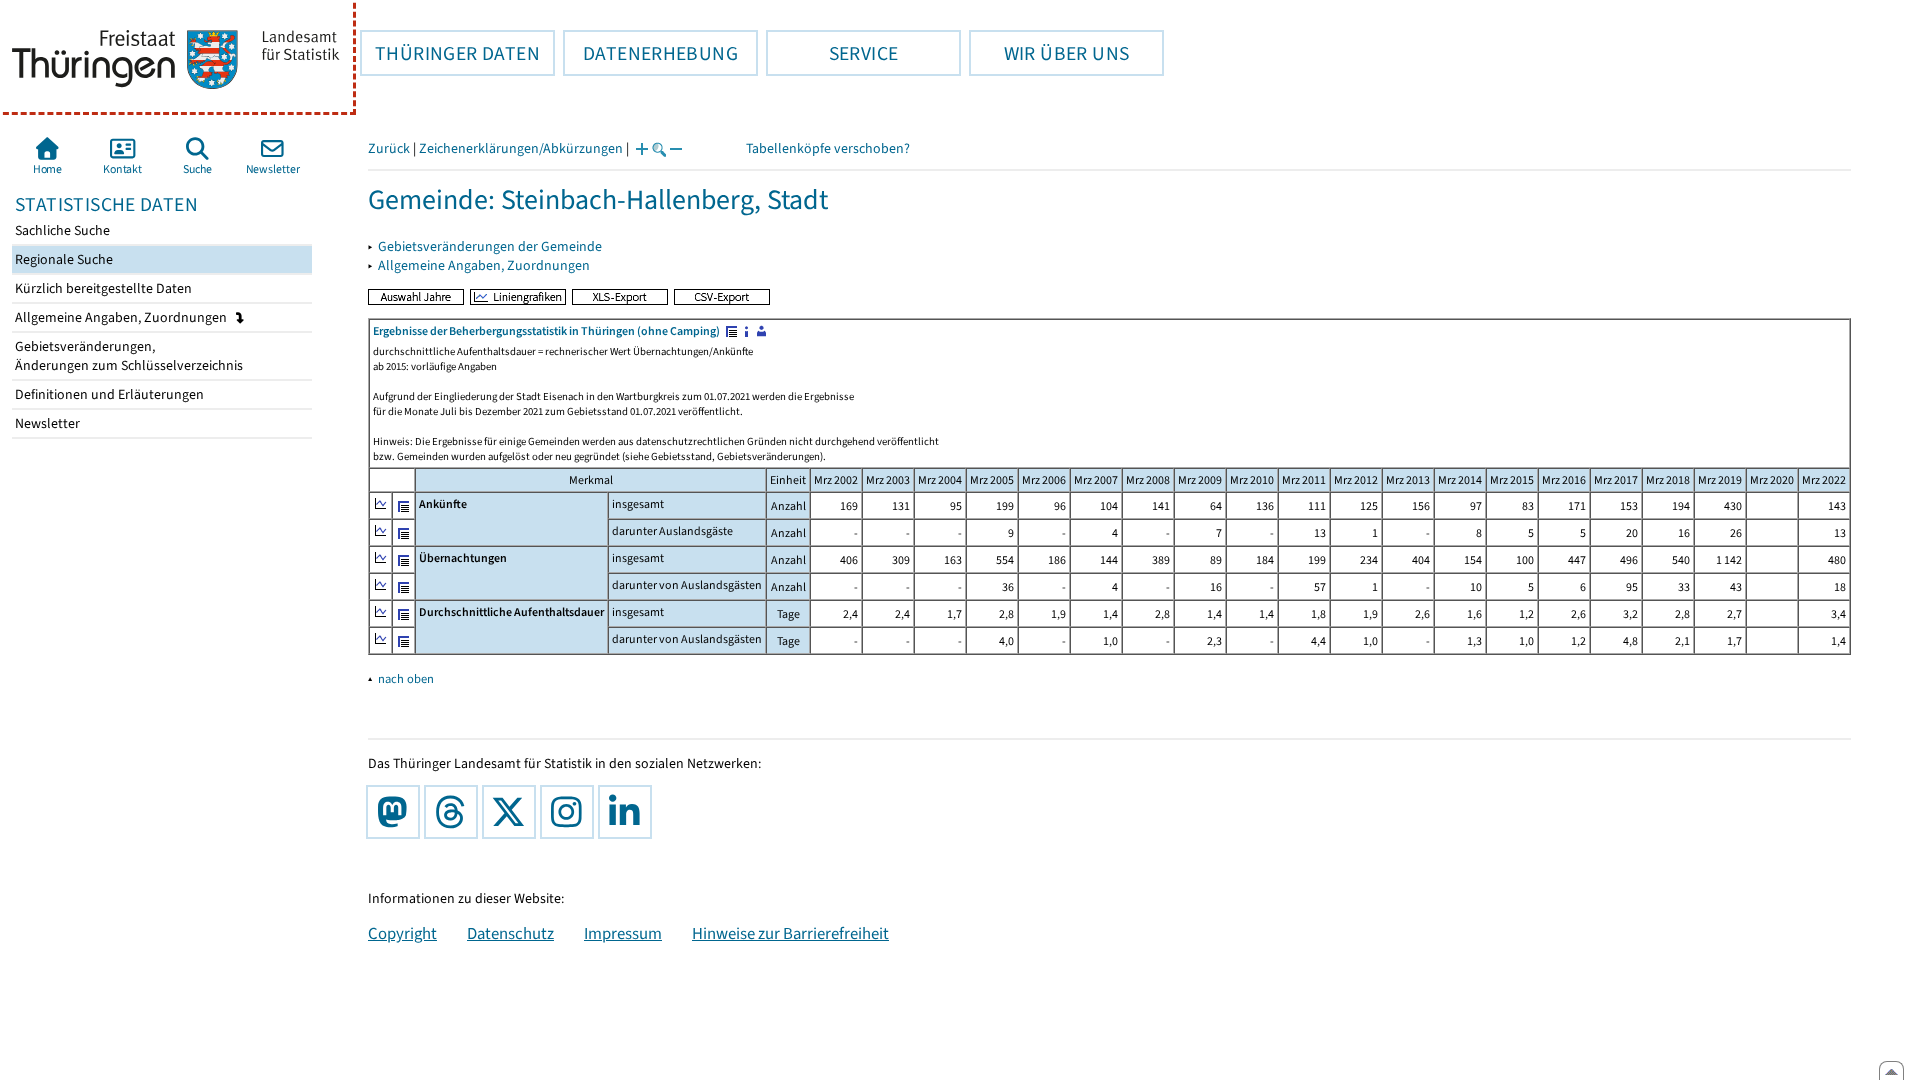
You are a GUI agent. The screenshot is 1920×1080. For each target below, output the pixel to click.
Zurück (389, 148)
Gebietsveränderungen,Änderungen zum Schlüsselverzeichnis (127, 356)
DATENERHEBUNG (650, 53)
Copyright (402, 933)
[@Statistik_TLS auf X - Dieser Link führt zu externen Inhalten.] (513, 812)
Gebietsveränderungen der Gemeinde (490, 246)
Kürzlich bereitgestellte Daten (102, 288)
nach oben (406, 678)
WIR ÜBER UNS (1049, 53)
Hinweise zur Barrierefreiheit (790, 933)
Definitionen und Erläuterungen (108, 394)
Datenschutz (510, 933)
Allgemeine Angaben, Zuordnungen (122, 317)
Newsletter (46, 423)
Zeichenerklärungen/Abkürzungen (521, 148)
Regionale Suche (62, 259)
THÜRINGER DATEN (450, 53)
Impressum (623, 933)
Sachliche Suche (61, 230)
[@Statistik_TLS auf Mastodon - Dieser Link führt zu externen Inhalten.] (397, 812)
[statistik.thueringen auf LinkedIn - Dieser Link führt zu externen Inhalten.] (629, 812)
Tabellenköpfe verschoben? (828, 148)
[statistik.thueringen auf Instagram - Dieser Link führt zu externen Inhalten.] (571, 812)
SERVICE (832, 53)
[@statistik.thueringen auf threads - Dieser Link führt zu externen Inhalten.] (455, 812)
